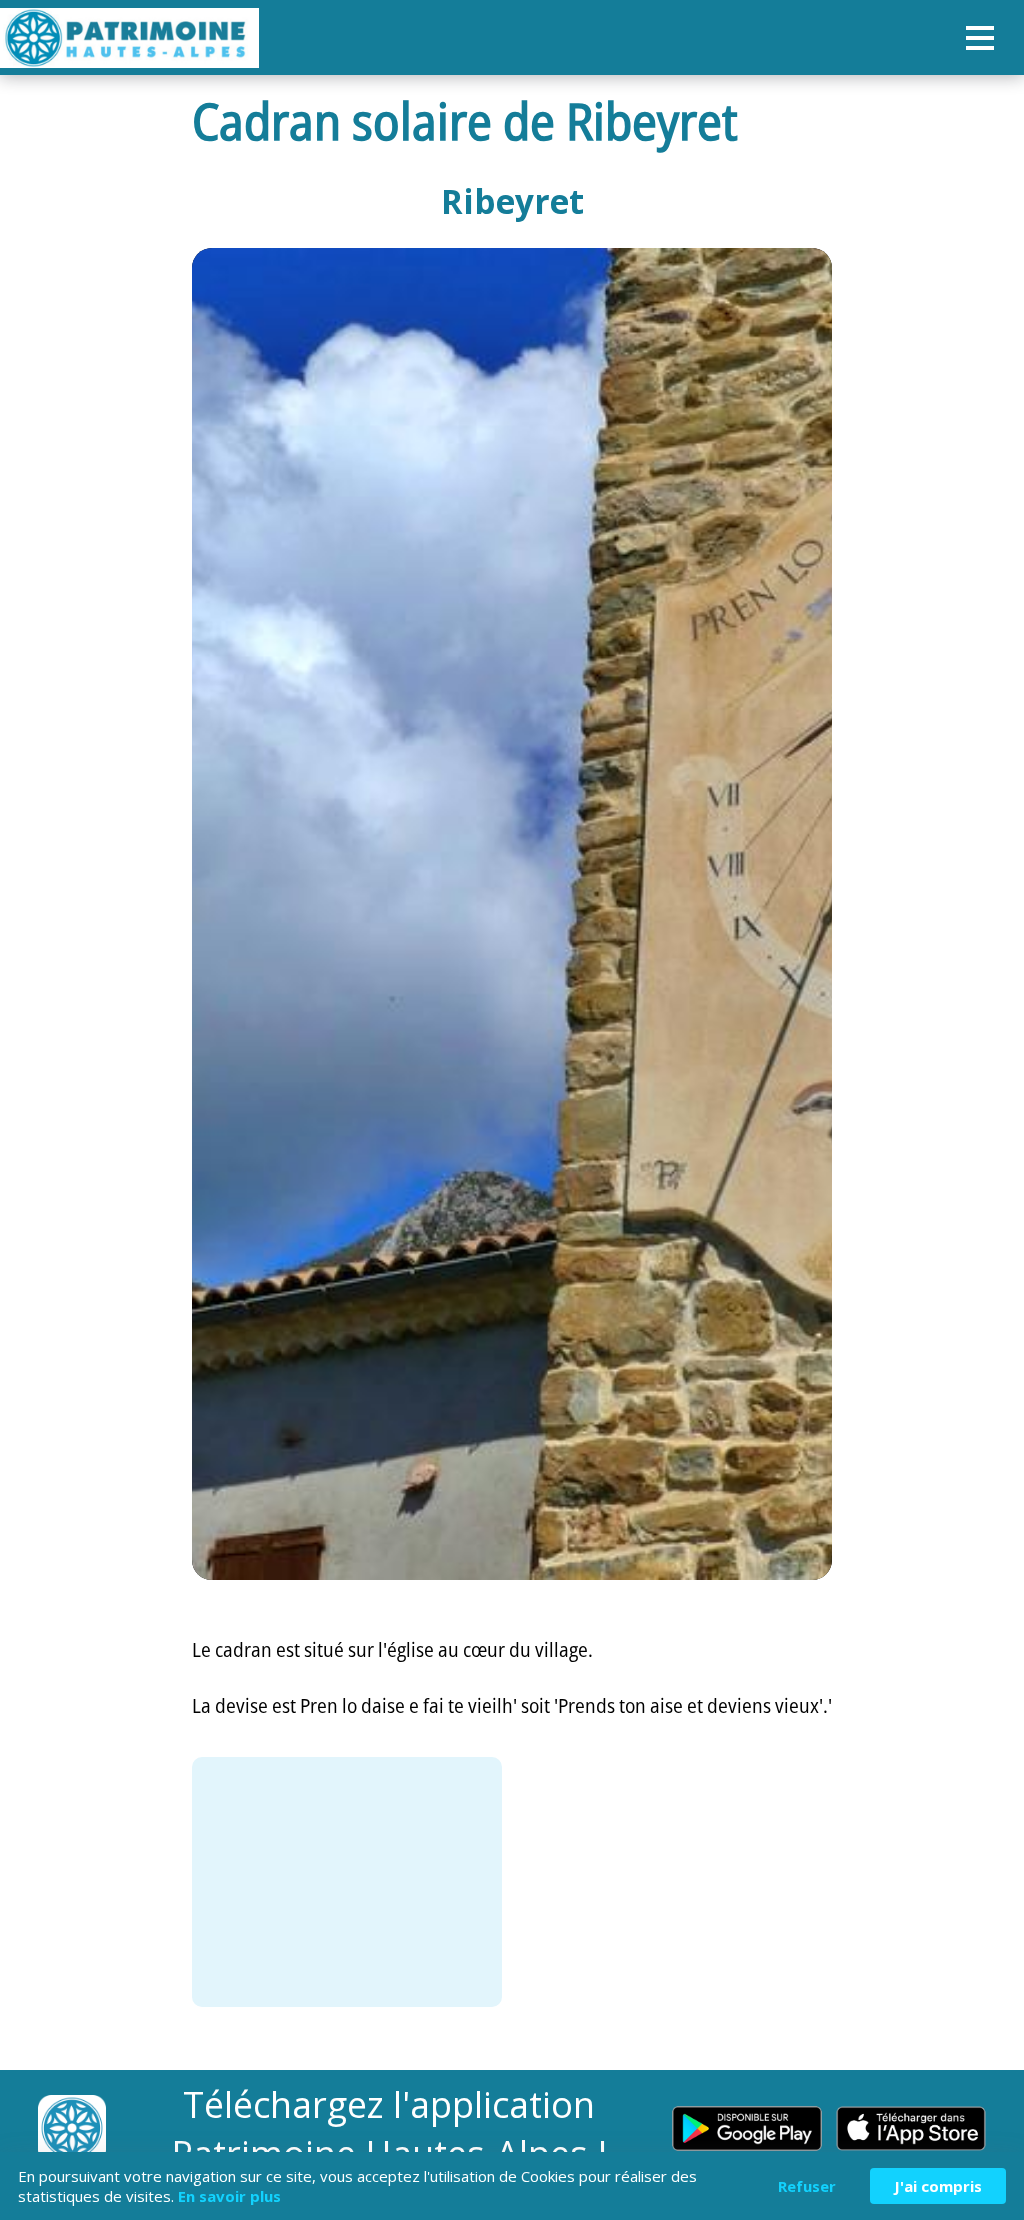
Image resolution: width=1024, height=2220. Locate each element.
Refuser (807, 2186)
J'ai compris (938, 2186)
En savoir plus (229, 2196)
